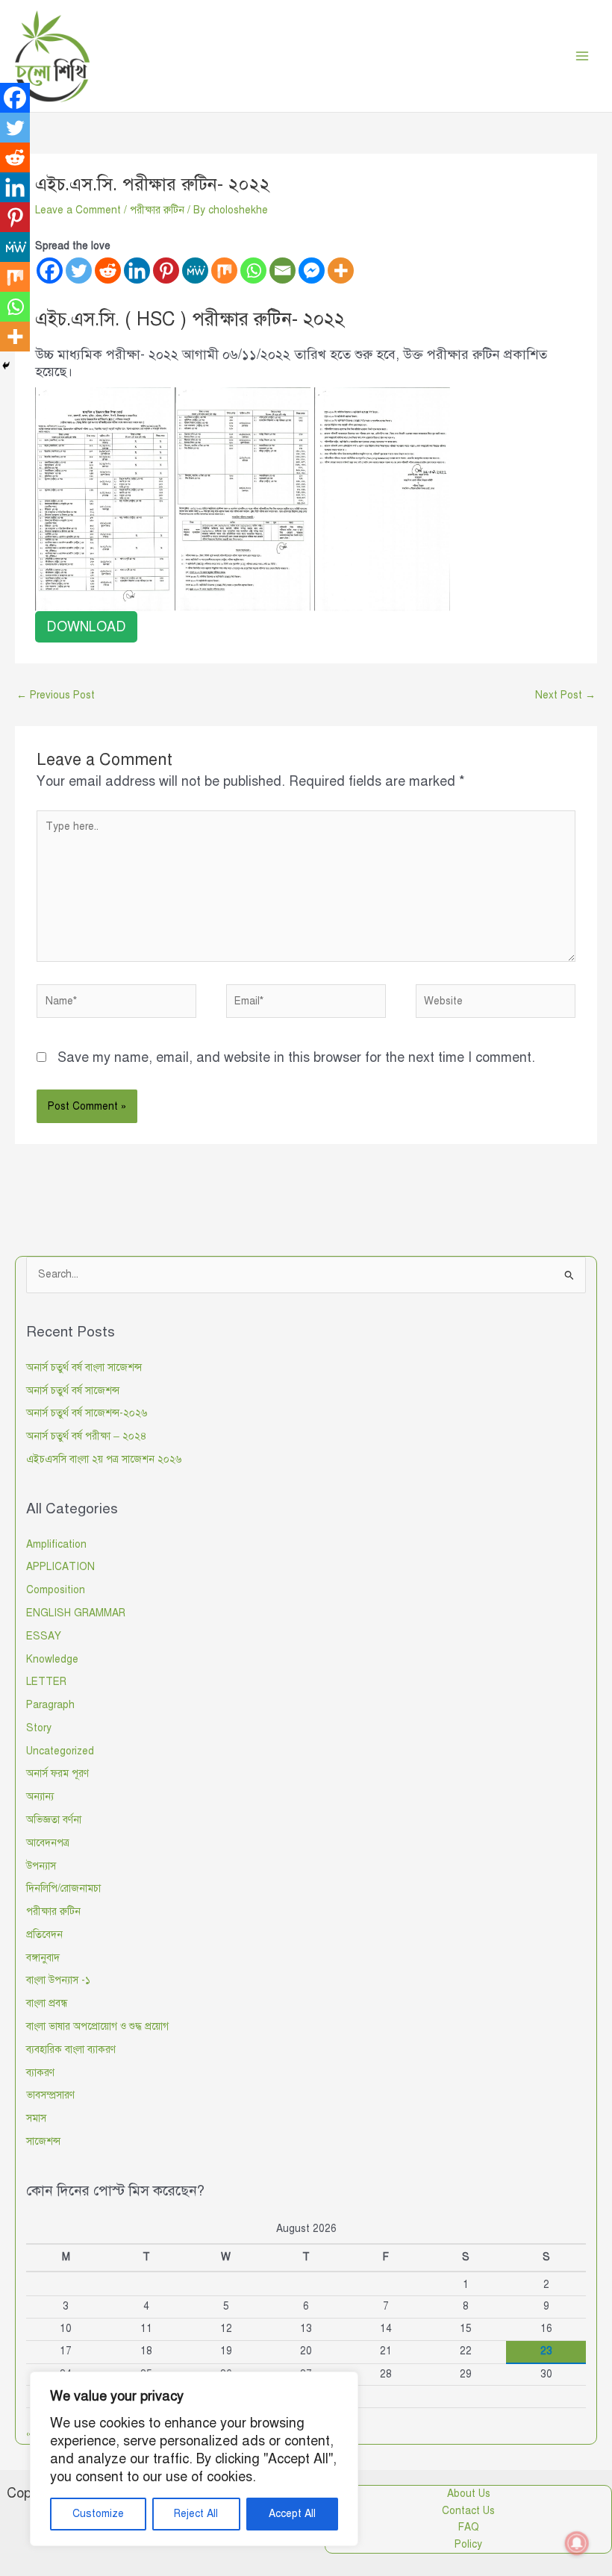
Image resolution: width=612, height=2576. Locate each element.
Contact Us (468, 2511)
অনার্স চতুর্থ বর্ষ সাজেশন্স (73, 1391)
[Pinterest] (166, 271)
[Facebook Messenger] (312, 271)
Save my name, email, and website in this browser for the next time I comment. (296, 1057)
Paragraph (50, 1705)
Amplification (56, 1544)
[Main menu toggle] (583, 56)
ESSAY (44, 1636)
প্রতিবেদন (44, 1935)
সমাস (36, 2118)
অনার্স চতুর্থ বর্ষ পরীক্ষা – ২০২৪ (87, 1436)
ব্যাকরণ (40, 2073)
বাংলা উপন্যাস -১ (58, 1980)
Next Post (565, 695)
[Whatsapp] (253, 271)
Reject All (196, 2514)
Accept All (292, 2514)
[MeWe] (195, 271)
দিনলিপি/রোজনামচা (63, 1888)
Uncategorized (60, 1751)
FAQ (469, 2527)
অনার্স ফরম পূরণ (57, 1773)
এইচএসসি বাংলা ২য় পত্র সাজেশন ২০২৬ (104, 1459)
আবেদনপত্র (48, 1843)
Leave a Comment (78, 210)
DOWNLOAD (86, 627)
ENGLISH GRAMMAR (76, 1613)
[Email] (282, 271)
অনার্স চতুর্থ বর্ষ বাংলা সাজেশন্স (84, 1367)
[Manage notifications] (577, 2543)
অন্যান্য (40, 1797)
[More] (341, 271)
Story (39, 1728)
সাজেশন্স (43, 2141)
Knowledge (52, 1659)
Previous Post (56, 695)
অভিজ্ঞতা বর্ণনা (54, 1820)
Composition (56, 1590)
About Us (469, 2494)
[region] (194, 2459)
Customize (98, 2514)
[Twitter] (79, 271)
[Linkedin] (137, 271)
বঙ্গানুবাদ (43, 1958)
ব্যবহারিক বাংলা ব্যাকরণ (71, 2050)
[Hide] (6, 366)
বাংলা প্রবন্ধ (47, 2003)
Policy (468, 2544)
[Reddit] (108, 271)
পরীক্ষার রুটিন (157, 210)
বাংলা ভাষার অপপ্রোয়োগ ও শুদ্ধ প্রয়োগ (97, 2026)
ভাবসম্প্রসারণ (50, 2095)
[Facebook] (50, 271)
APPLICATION (60, 1567)
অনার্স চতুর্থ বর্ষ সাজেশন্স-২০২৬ (87, 1413)
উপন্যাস (41, 1866)
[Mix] (224, 271)
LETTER (46, 1682)
